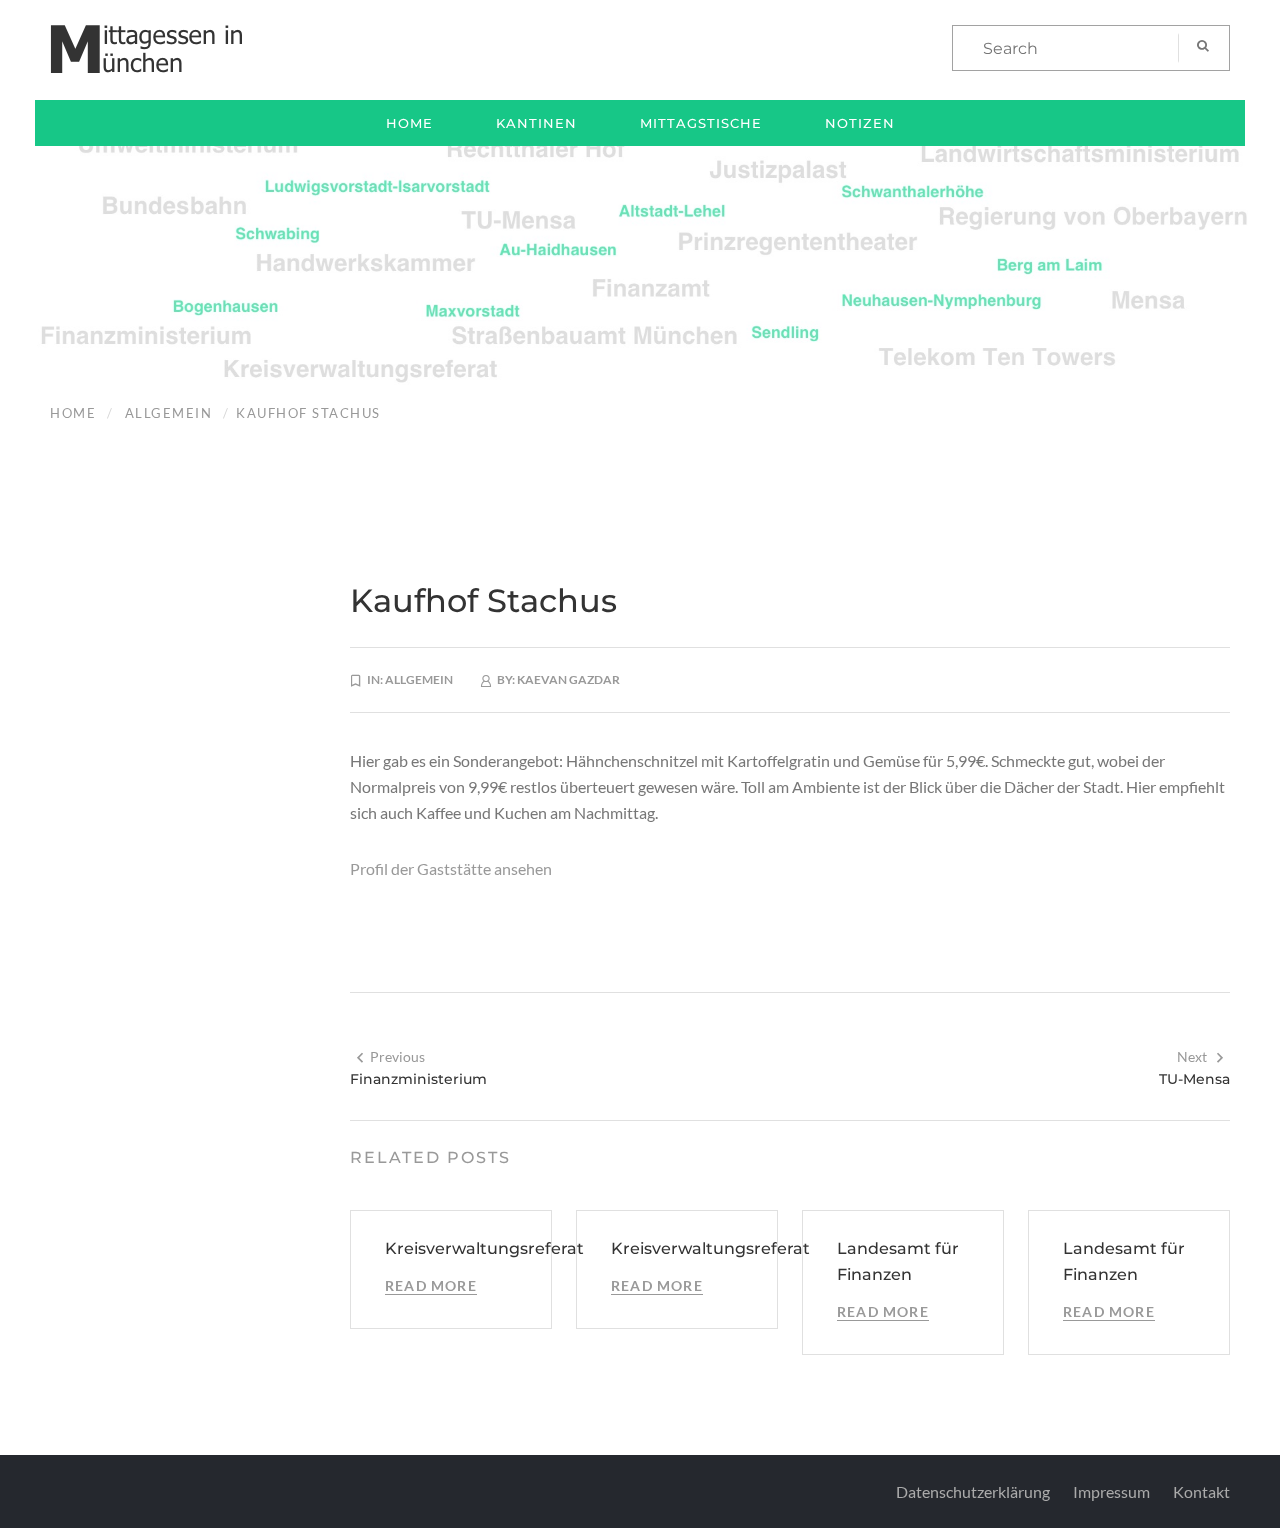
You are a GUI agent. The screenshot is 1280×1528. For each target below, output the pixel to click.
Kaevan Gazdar (568, 679)
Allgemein (169, 413)
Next (1192, 1056)
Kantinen (536, 123)
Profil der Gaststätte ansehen (451, 868)
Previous (397, 1056)
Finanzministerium (418, 1079)
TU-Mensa (1194, 1079)
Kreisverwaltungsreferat (484, 1248)
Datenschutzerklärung (973, 1491)
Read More (431, 1285)
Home (409, 123)
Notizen (860, 123)
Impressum (1111, 1491)
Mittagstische (701, 123)
